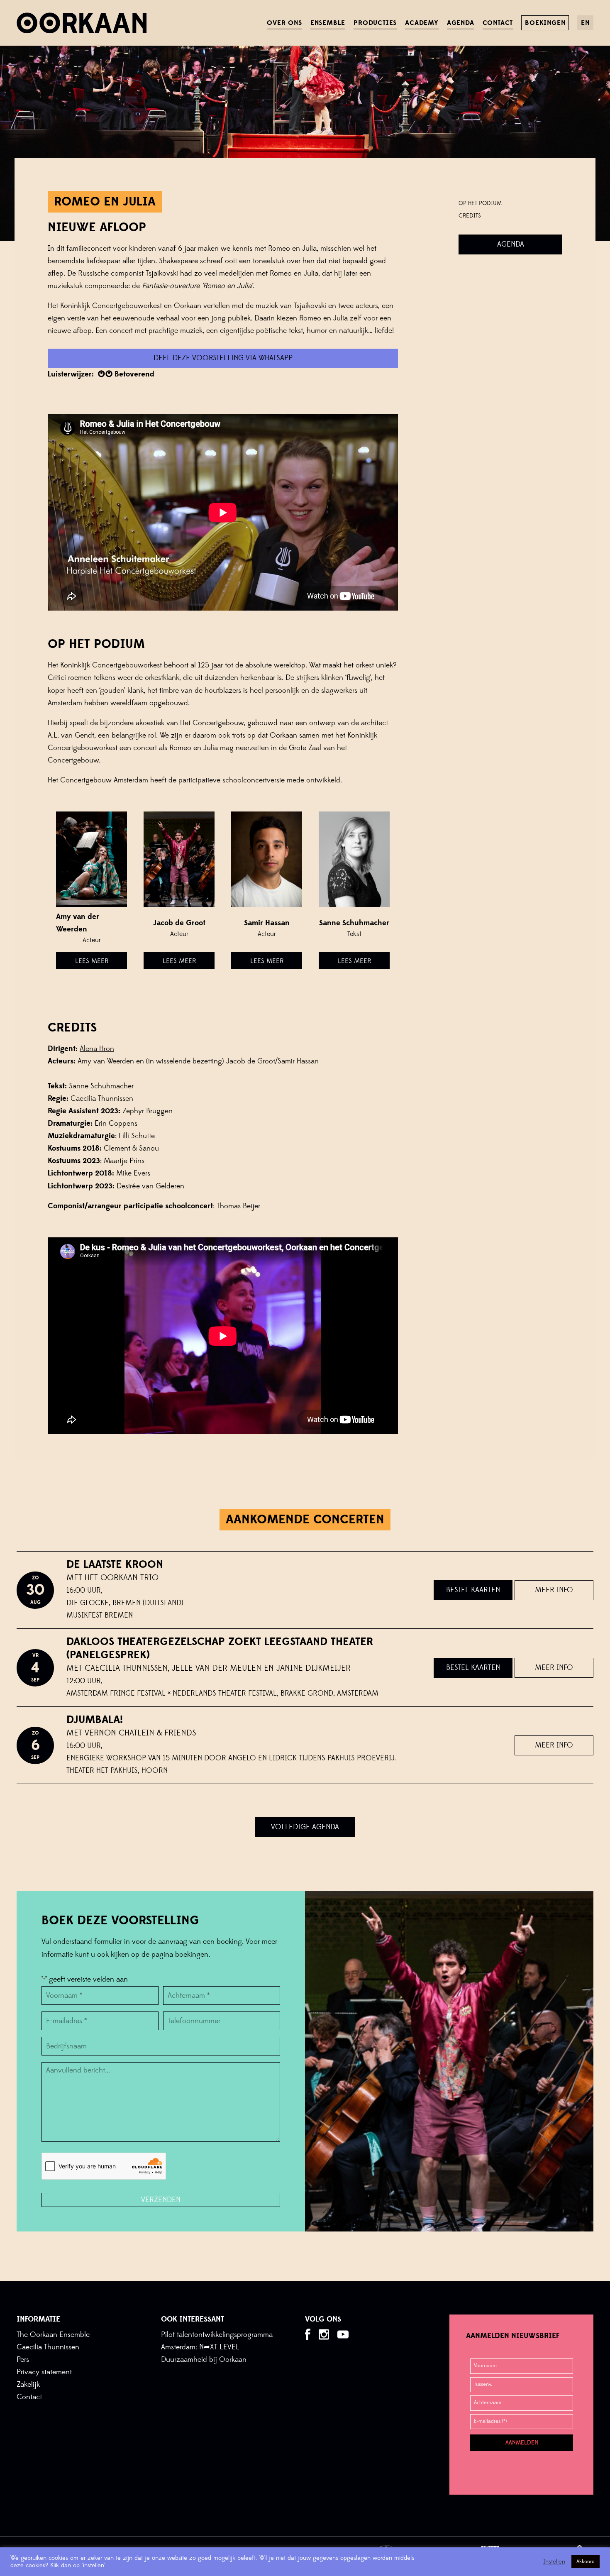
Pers (23, 2360)
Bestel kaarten (473, 1590)
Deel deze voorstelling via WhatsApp (223, 358)
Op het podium (480, 203)
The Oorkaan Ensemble (53, 2335)
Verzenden (161, 2200)
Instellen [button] (554, 2562)
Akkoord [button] (586, 2561)
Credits (470, 216)
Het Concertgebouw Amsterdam (98, 780)
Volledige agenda (305, 1827)
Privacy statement (44, 2372)
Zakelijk (28, 2384)
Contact (29, 2397)
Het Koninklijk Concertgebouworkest (105, 665)
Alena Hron (97, 1049)
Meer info (554, 1590)
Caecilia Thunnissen (48, 2347)
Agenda (511, 244)
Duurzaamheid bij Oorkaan (204, 2360)
